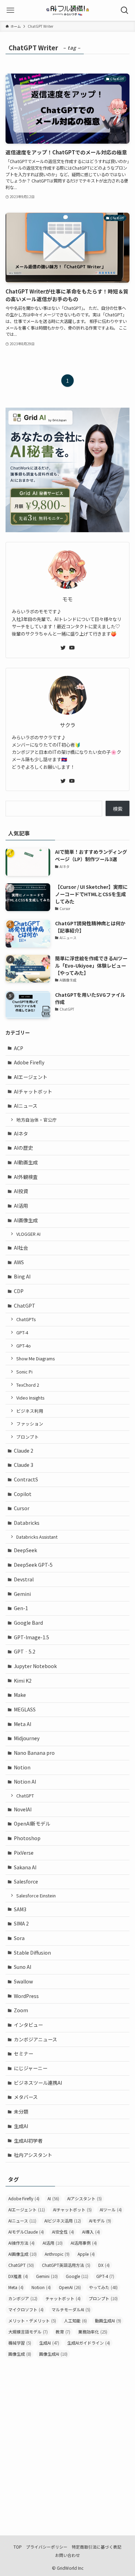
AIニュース (26, 1106)
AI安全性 (63, 2232)
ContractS (26, 1479)
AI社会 (21, 1248)
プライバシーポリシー (47, 2547)
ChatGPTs (26, 1319)
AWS (19, 1262)
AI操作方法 (21, 2243)
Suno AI (22, 1967)
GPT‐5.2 (25, 1651)
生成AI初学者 (28, 2141)
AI (53, 2198)
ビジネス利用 (30, 1411)
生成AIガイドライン (89, 2343)
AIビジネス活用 (63, 2221)
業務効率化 (93, 2332)
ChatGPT (25, 1306)
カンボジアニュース (35, 2039)
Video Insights (30, 1398)
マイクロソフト (26, 2309)
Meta (16, 2287)
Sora (19, 1938)
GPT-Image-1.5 (31, 1637)
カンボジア (23, 2298)
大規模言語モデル (28, 2332)
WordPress (26, 1996)
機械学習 (20, 2343)
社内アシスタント (33, 2155)
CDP (19, 1291)
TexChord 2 (28, 1385)
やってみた (103, 2287)
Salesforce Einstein (36, 1895)
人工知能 (75, 2320)
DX (104, 2265)
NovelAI (23, 1809)
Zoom (21, 2010)
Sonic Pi (24, 1372)
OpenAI (70, 2287)
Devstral (24, 1579)
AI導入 (91, 2232)
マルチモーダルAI (71, 2309)
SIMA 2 (21, 1923)
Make (20, 1695)
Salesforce (26, 1881)
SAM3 (20, 1909)
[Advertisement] (67, 2438)
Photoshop (27, 1838)
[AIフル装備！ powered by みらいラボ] (68, 10)
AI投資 (21, 1191)
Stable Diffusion (32, 1953)
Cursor (22, 1508)
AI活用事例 (84, 2243)
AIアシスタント (84, 2198)
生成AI (21, 2126)
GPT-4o (24, 1346)
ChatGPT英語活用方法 (66, 2265)
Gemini (22, 1594)
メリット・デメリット (32, 2320)
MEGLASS (25, 1709)
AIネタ (21, 1133)
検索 (118, 809)
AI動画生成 (26, 1162)
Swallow (23, 1981)
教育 (63, 2332)
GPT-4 (22, 1332)
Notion (22, 1767)
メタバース (26, 2097)
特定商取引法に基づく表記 (97, 2547)
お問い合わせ (67, 2555)
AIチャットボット (33, 1091)
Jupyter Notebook (35, 1666)
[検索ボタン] (125, 10)
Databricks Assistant (37, 1537)
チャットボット (63, 2298)
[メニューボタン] (10, 10)
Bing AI (22, 1276)
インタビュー (28, 2025)
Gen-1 (21, 1608)
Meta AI (22, 1724)
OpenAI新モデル (32, 1823)
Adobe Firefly (29, 1062)
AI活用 (21, 1206)
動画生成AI (108, 2320)
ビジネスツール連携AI (38, 2083)
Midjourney (27, 1738)
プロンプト (28, 1437)
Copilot (23, 1494)
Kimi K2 (23, 1681)
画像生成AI (53, 2354)
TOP (18, 2547)
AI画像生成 (26, 1220)
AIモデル (100, 2221)
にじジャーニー (31, 2068)
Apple (86, 2254)
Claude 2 (24, 1451)
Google (77, 2276)
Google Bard (28, 1623)
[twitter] (63, 648)
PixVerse (24, 1853)
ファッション (30, 1424)
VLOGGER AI (28, 1234)
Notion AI (25, 1782)
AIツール (111, 2209)
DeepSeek (25, 1550)
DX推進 (18, 2276)
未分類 (21, 2111)
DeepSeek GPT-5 (33, 1565)
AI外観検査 (26, 1177)
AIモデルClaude (26, 2232)
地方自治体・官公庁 (37, 1120)
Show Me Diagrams (35, 1358)
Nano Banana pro (34, 1753)
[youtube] (72, 648)
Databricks (27, 1523)
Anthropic (57, 2254)
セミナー (24, 2054)
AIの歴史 (23, 1148)
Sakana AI (25, 1867)
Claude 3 (24, 1465)
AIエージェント (31, 1077)
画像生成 (20, 2354)
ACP (19, 1048)
